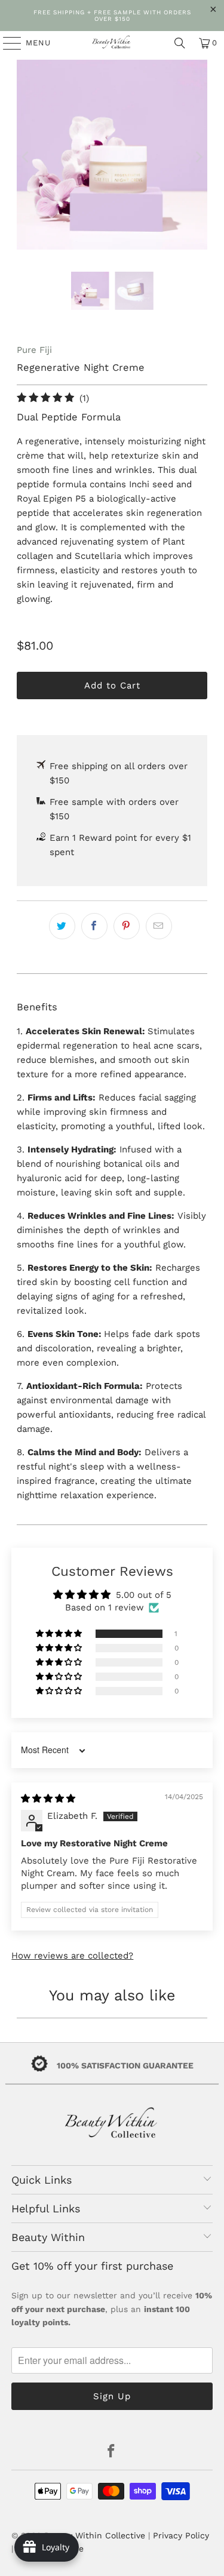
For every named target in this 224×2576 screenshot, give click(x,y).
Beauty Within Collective (95, 2535)
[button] (60, 1634)
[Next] (198, 157)
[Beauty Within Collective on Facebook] (112, 2452)
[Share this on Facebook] (94, 926)
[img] (48, 1799)
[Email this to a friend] (159, 926)
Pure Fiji (34, 350)
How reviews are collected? (72, 1956)
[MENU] (6, 43)
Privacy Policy (181, 2535)
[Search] (180, 43)
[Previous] (26, 157)
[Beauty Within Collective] (112, 43)
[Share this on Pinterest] (127, 926)
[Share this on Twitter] (62, 926)
